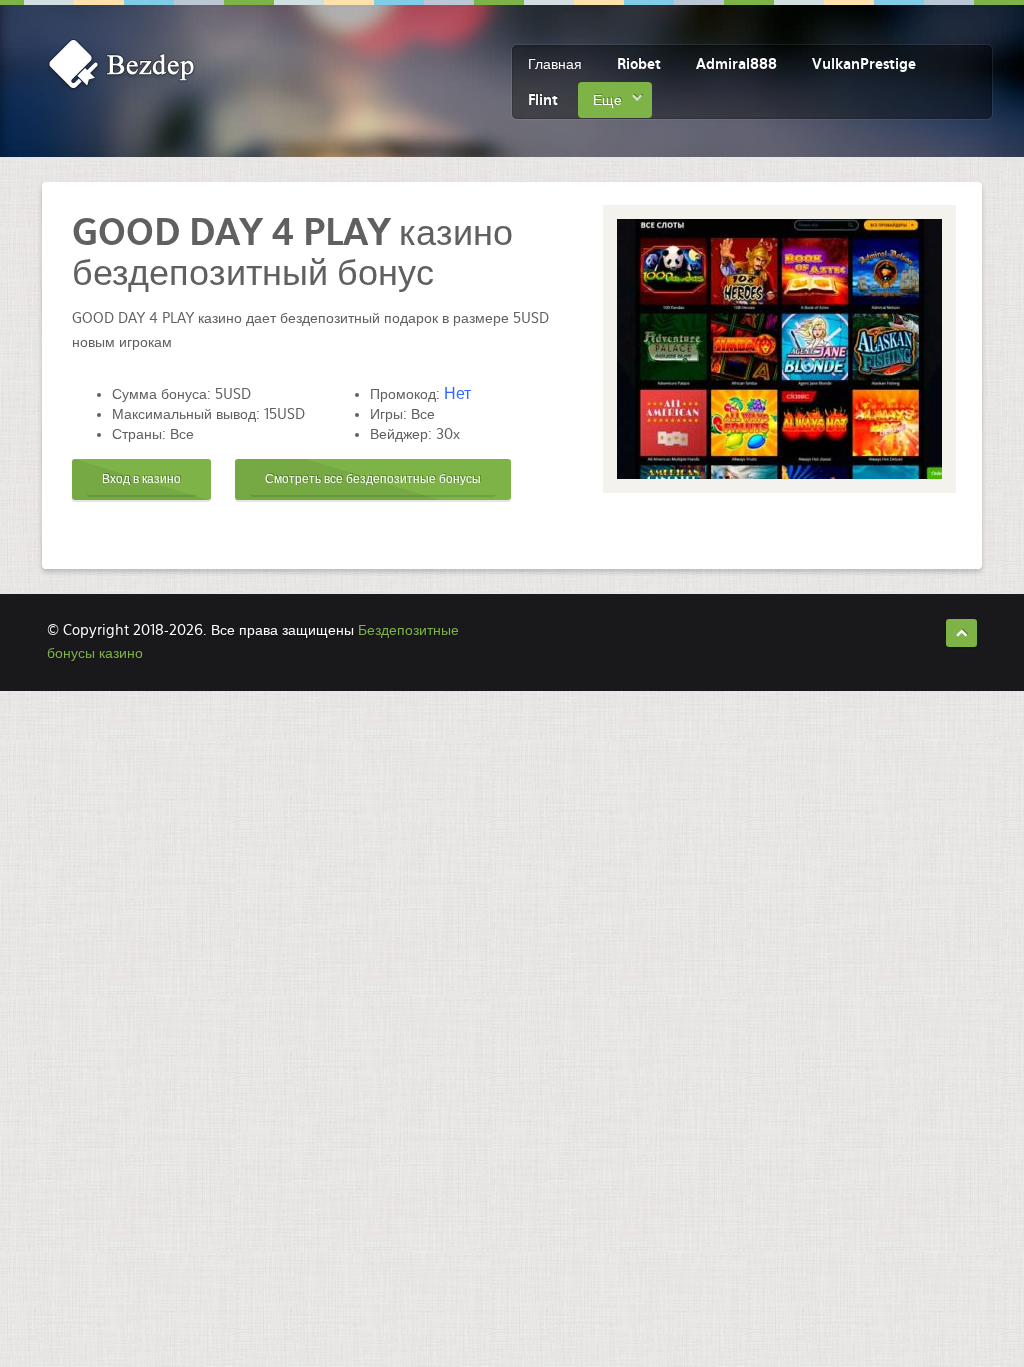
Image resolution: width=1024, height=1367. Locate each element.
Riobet (639, 64)
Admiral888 (736, 64)
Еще (607, 100)
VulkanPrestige (864, 64)
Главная (555, 64)
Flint (543, 100)
